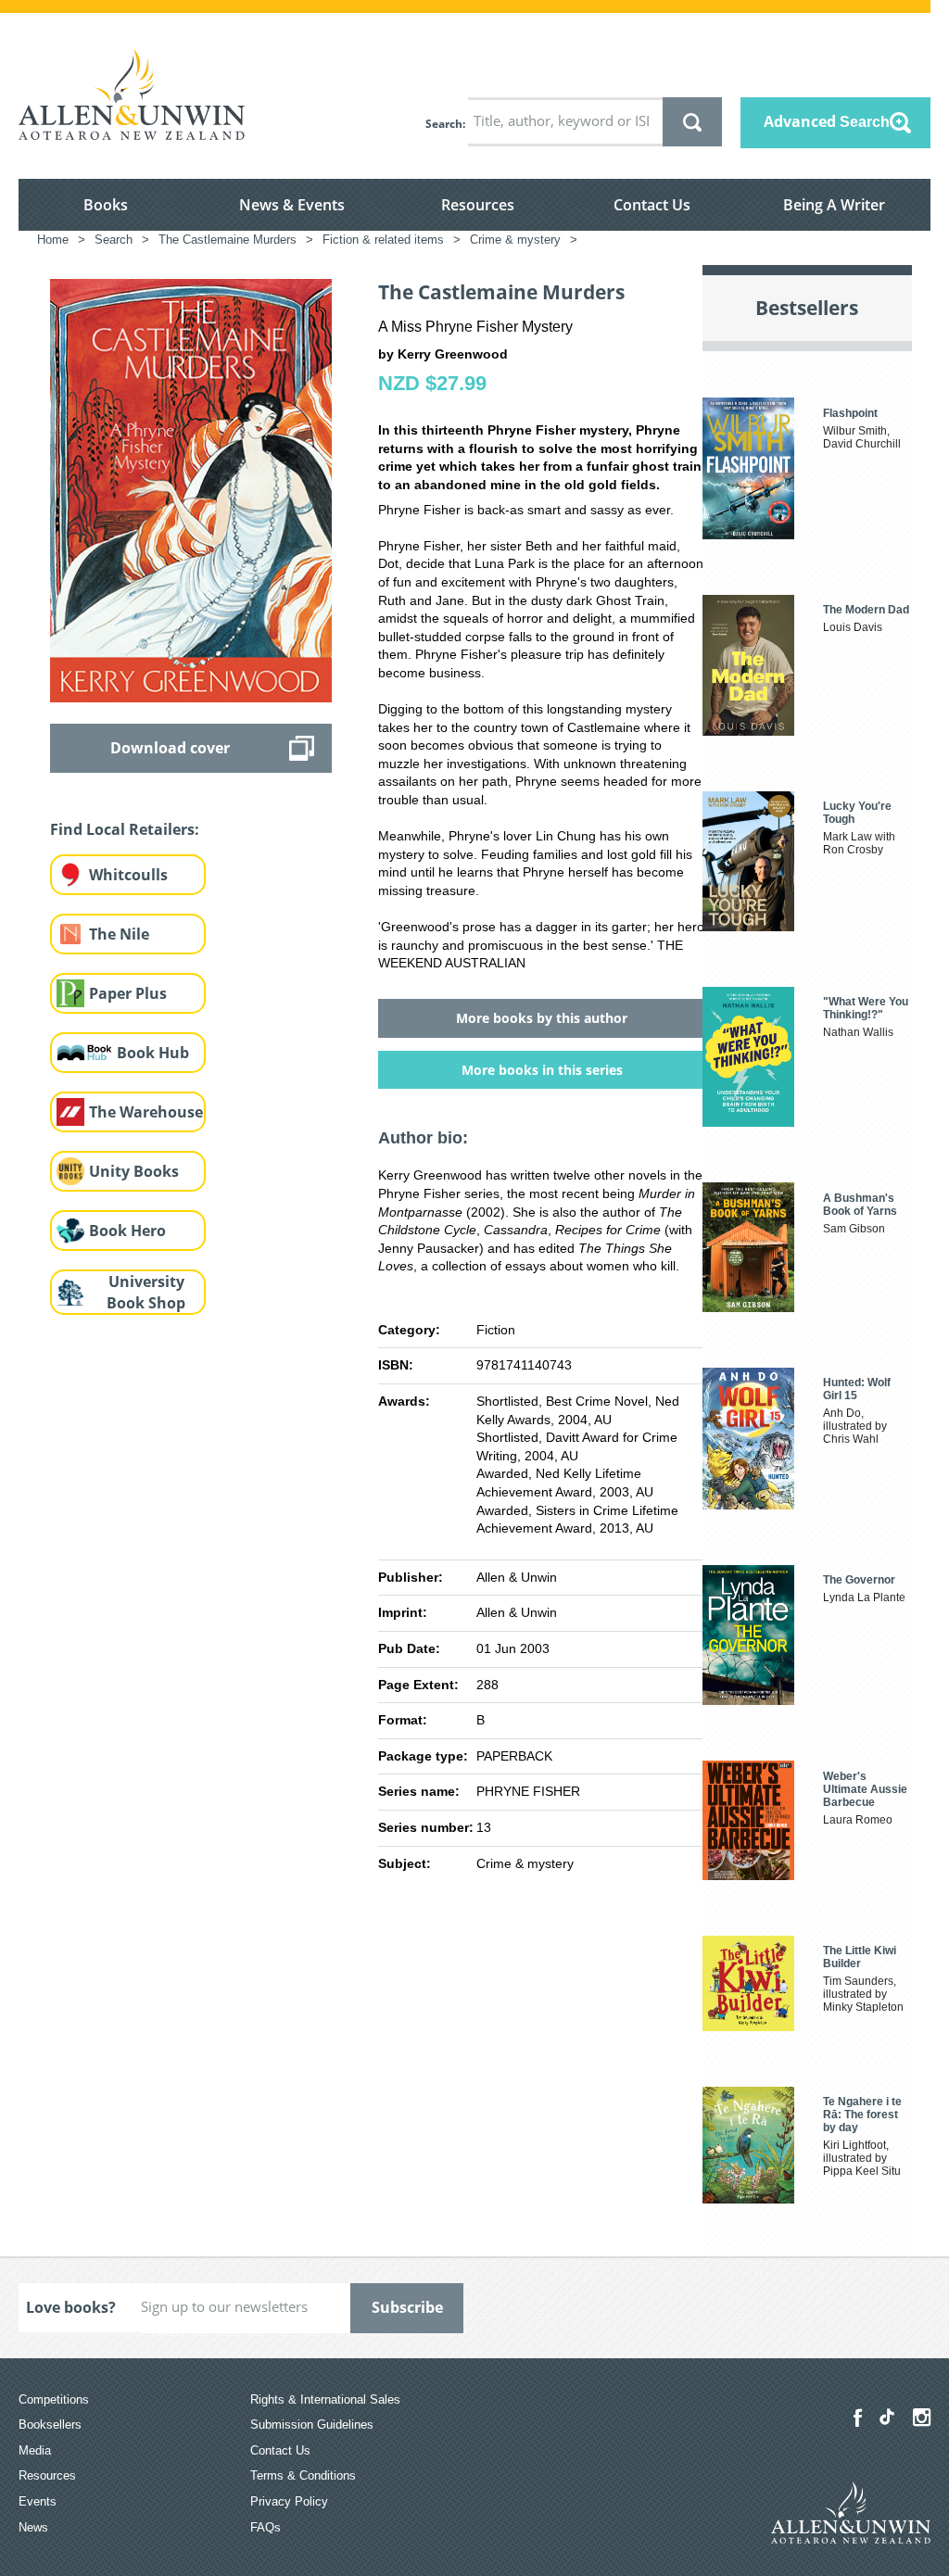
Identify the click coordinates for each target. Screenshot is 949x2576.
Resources (478, 205)
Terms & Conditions (303, 2475)
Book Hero (127, 1231)
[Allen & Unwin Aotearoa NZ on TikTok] (887, 2417)
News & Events (292, 205)
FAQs (266, 2527)
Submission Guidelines (312, 2424)
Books (106, 205)
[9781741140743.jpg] (191, 489)
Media (35, 2450)
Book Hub (153, 1053)
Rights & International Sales (325, 2399)
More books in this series (542, 1070)
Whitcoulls (128, 875)
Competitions (54, 2399)
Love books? (71, 2307)
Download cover (170, 748)
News (33, 2527)
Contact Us (652, 205)
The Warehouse (146, 1112)
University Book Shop (146, 1292)
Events (38, 2501)
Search (444, 124)
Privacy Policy (289, 2501)
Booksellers (50, 2424)
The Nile (119, 934)
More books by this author (542, 1018)
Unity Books (134, 1171)
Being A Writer (834, 205)
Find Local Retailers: (125, 829)
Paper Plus (128, 993)
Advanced (827, 121)
